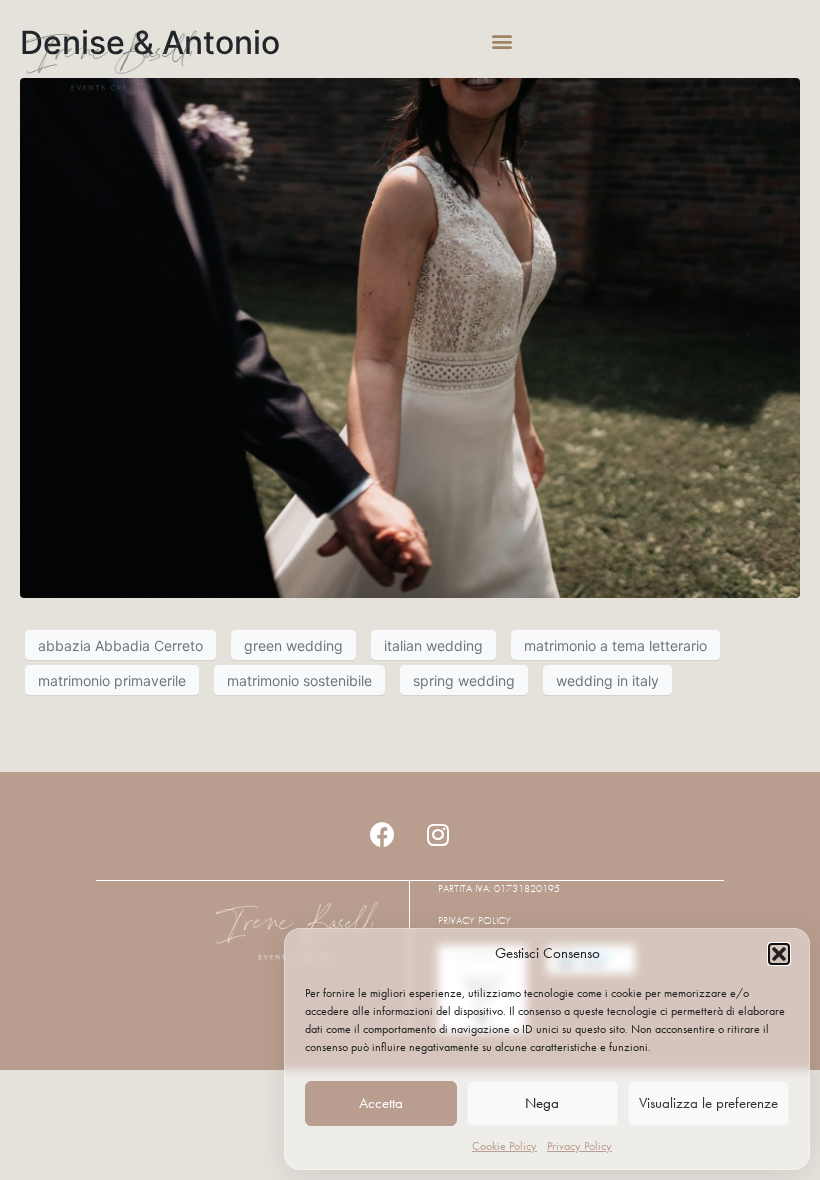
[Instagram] (438, 834)
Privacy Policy (579, 1146)
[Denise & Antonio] (410, 337)
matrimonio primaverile (112, 680)
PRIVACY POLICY (474, 920)
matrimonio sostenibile (299, 680)
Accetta (381, 1103)
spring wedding (464, 680)
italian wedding (433, 645)
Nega (542, 1103)
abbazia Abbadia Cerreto (120, 645)
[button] (779, 954)
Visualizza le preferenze (708, 1103)
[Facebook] (383, 834)
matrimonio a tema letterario (615, 645)
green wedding (293, 645)
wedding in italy (607, 680)
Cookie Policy (504, 1146)
